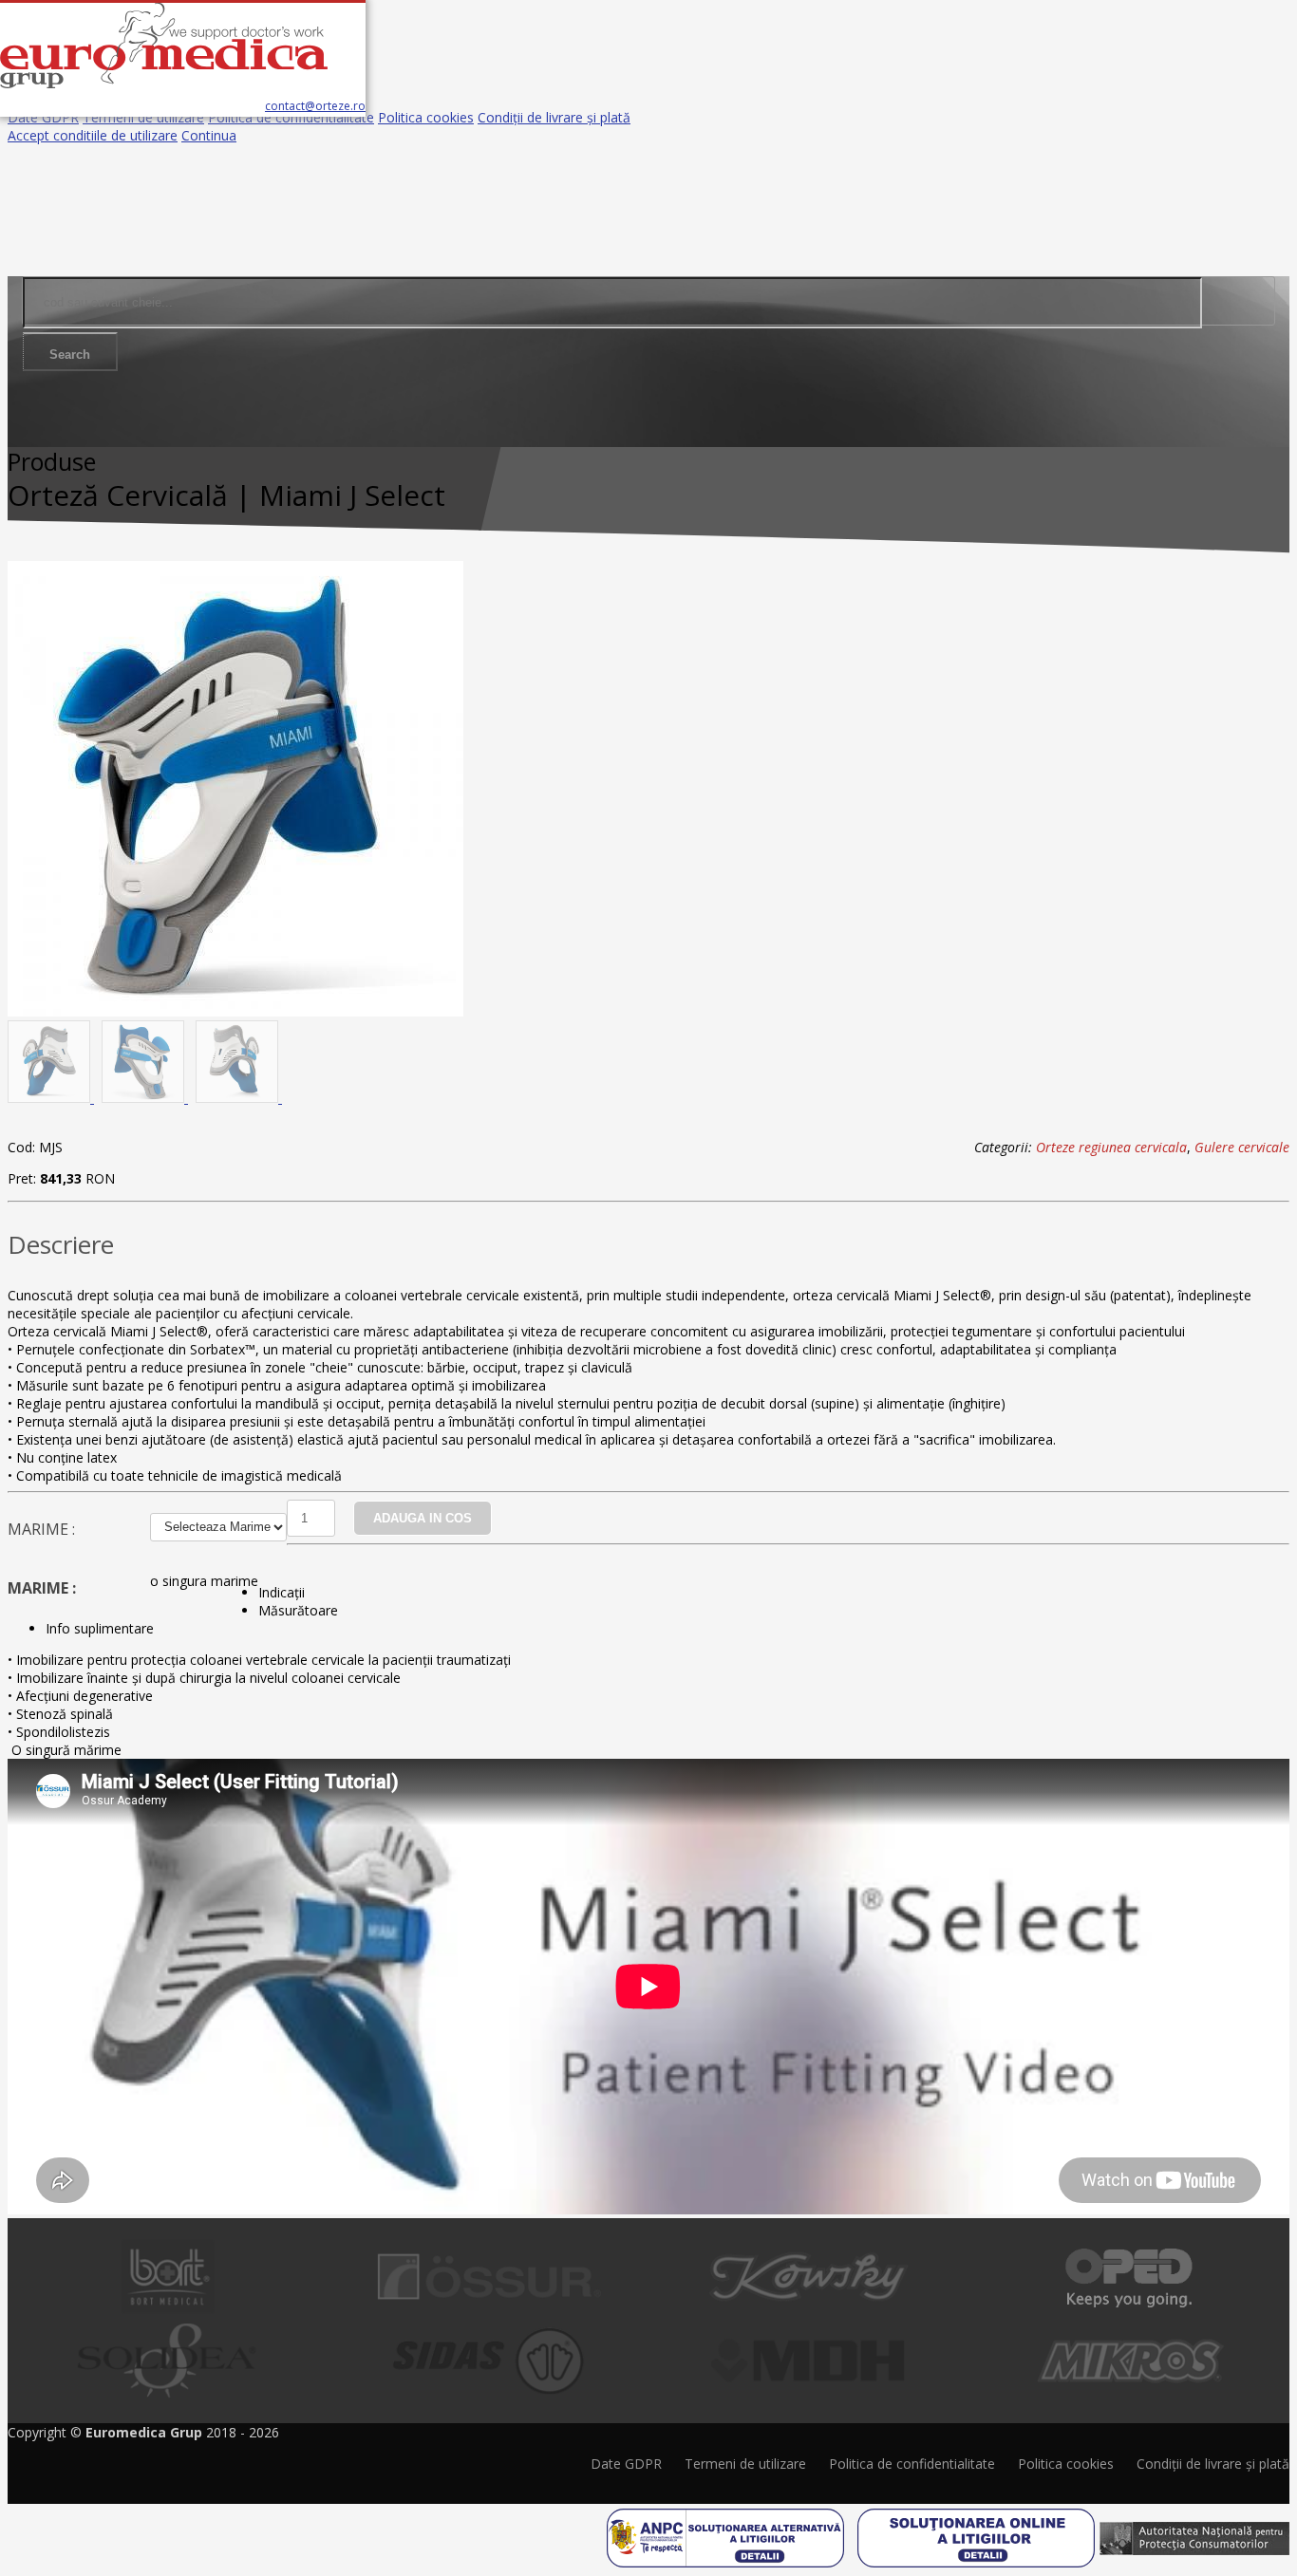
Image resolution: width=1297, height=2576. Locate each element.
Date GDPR (43, 117)
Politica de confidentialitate (291, 117)
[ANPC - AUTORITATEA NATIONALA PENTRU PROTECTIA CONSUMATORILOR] (1194, 2531)
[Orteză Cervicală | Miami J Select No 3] (145, 1098)
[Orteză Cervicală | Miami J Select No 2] (51, 1098)
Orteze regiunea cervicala (1111, 1147)
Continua (209, 135)
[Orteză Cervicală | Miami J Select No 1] (235, 1011)
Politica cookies (426, 117)
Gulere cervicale (1242, 1147)
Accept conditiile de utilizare (93, 135)
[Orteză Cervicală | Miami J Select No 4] (239, 1098)
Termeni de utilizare (143, 117)
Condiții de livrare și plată (554, 117)
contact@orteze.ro (315, 106)
